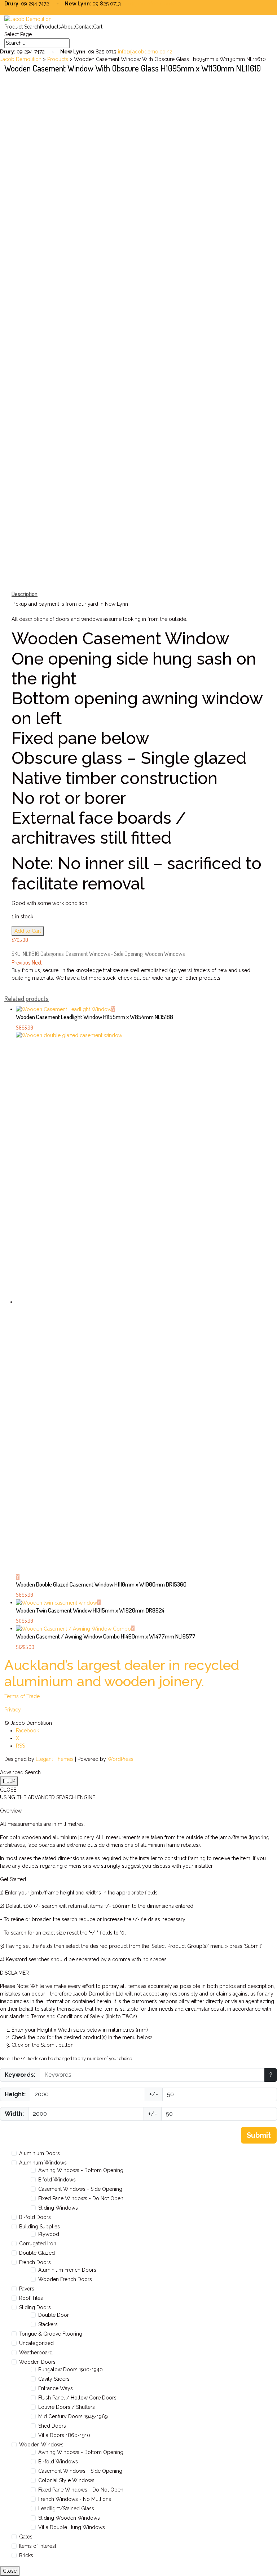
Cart (98, 27)
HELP (9, 1781)
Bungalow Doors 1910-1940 (71, 2370)
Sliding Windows (58, 2208)
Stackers (48, 2324)
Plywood (49, 2234)
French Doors (35, 2262)
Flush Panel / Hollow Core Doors (77, 2398)
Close (10, 2571)
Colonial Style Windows (66, 2480)
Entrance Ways (56, 2388)
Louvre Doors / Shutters (67, 2407)
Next (37, 962)
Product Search (22, 27)
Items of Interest (38, 2546)
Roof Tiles (31, 2298)
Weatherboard (36, 2353)
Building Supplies (39, 2227)
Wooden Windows (165, 954)
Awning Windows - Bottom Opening (81, 2170)
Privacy (13, 1710)
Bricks (26, 2555)
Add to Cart (28, 931)
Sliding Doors (35, 2307)
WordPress (120, 1759)
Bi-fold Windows (58, 2462)
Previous (21, 962)
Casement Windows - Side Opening (104, 954)
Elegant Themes (55, 1759)
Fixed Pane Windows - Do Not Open (81, 2198)
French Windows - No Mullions (75, 2499)
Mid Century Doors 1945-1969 (73, 2416)
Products (50, 27)
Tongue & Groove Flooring (51, 2334)
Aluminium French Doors (67, 2270)
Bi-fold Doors (35, 2217)
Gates (26, 2537)
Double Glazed (37, 2253)
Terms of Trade (22, 1696)
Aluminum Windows (43, 2163)
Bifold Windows (57, 2180)
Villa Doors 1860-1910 (64, 2435)
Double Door (54, 2315)
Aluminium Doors (39, 2153)
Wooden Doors (37, 2362)
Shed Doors (52, 2426)
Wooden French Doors (65, 2279)
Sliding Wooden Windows (69, 2518)
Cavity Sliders (54, 2379)
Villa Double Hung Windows (72, 2527)
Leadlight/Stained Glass (66, 2508)
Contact (84, 27)
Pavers (27, 2289)
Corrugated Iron (38, 2244)
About (68, 27)
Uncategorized (36, 2343)
